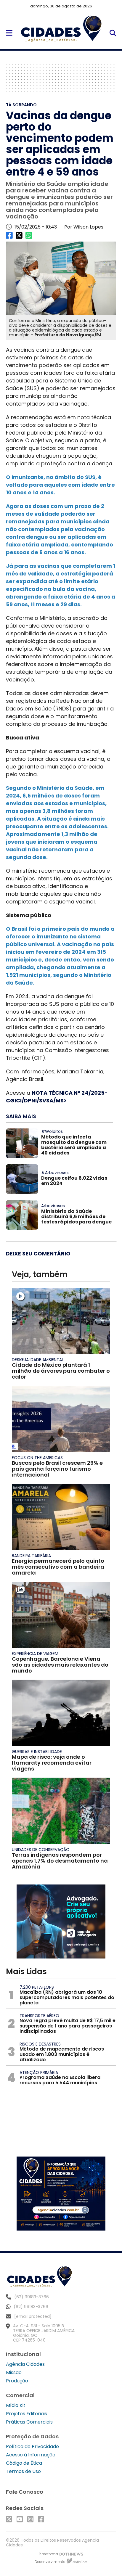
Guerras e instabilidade (37, 1752)
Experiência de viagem (35, 1654)
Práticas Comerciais (29, 2422)
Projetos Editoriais (27, 2414)
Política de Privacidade (32, 2446)
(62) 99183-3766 (31, 2307)
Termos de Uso (23, 2471)
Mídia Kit (16, 2405)
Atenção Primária (39, 2072)
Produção (17, 2381)
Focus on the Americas (37, 1458)
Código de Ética (24, 2463)
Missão (14, 2372)
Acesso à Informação (31, 2455)
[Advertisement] (61, 77)
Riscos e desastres (40, 2044)
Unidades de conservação (41, 1850)
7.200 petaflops (37, 1987)
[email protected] (33, 2316)
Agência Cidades (25, 2364)
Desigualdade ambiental (38, 1360)
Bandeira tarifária (31, 1556)
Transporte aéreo (39, 2016)
